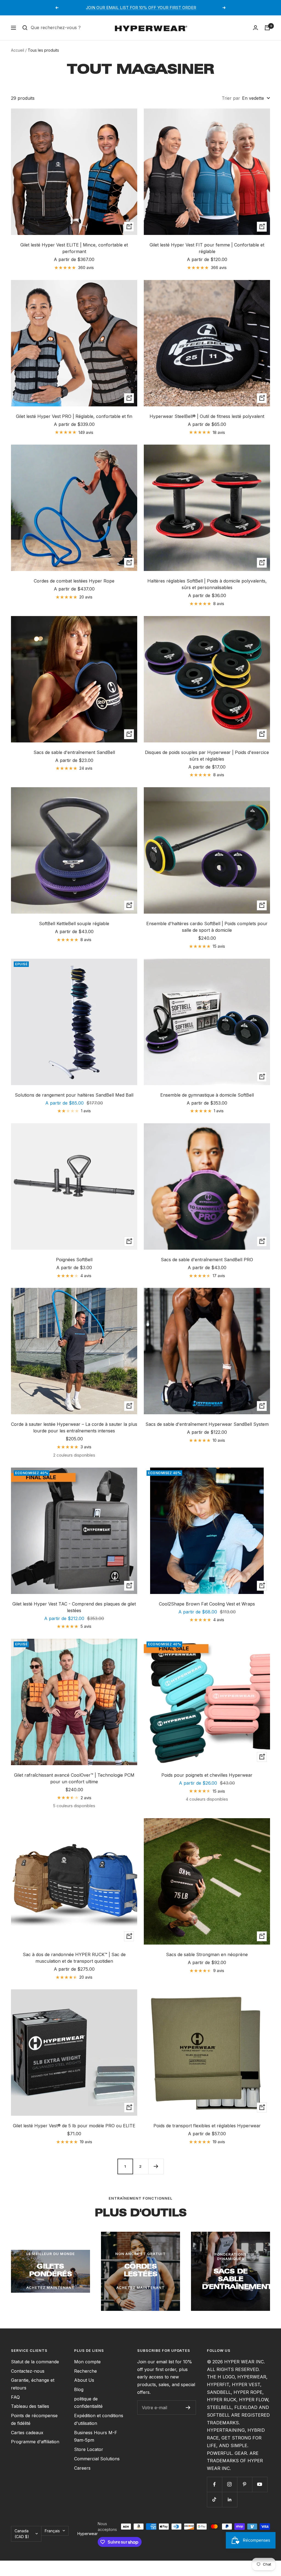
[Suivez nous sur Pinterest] (245, 2484)
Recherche (85, 2371)
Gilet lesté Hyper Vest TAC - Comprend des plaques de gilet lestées (74, 1607)
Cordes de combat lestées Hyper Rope (74, 581)
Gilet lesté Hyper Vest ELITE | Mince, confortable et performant (74, 248)
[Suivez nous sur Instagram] (230, 2484)
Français (52, 2531)
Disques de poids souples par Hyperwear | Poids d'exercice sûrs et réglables (207, 756)
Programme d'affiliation (35, 2442)
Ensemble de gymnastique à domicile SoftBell (207, 1095)
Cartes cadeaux (27, 2433)
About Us (84, 2380)
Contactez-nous (28, 2371)
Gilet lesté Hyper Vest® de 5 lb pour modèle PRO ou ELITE (74, 2126)
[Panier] (267, 28)
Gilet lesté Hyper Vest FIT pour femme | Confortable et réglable (207, 248)
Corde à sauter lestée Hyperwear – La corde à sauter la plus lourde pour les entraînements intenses (74, 1427)
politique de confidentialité (88, 2403)
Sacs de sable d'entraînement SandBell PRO (207, 1260)
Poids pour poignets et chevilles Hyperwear (207, 1775)
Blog (79, 2389)
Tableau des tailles (30, 2406)
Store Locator (89, 2449)
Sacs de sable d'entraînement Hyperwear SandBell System (207, 1424)
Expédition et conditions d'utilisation (99, 2419)
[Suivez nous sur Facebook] (214, 2484)
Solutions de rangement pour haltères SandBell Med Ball (74, 1095)
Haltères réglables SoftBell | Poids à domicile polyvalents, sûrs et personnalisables (207, 584)
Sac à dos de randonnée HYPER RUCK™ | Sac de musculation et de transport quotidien (74, 1958)
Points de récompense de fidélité (34, 2419)
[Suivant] (156, 2166)
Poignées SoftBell (74, 1260)
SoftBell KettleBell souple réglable (74, 924)
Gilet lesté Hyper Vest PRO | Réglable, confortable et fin (74, 416)
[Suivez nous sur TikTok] (214, 2499)
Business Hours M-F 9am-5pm (96, 2436)
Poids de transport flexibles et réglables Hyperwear (207, 2126)
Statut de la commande (35, 2362)
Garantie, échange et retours (33, 2384)
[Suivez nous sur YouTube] (260, 2484)
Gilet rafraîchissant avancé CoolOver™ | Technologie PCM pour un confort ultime (74, 1778)
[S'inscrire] (188, 2408)
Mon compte (87, 2362)
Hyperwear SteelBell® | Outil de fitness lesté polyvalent (207, 416)
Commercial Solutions (97, 2459)
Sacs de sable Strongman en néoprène (207, 1954)
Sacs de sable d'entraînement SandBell (74, 752)
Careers (82, 2468)
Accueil (18, 50)
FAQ (15, 2397)
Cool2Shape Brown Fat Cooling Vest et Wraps (207, 1604)
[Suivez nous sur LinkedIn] (230, 2499)
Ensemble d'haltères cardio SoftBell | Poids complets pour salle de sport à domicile (207, 927)
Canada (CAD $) (22, 2534)
